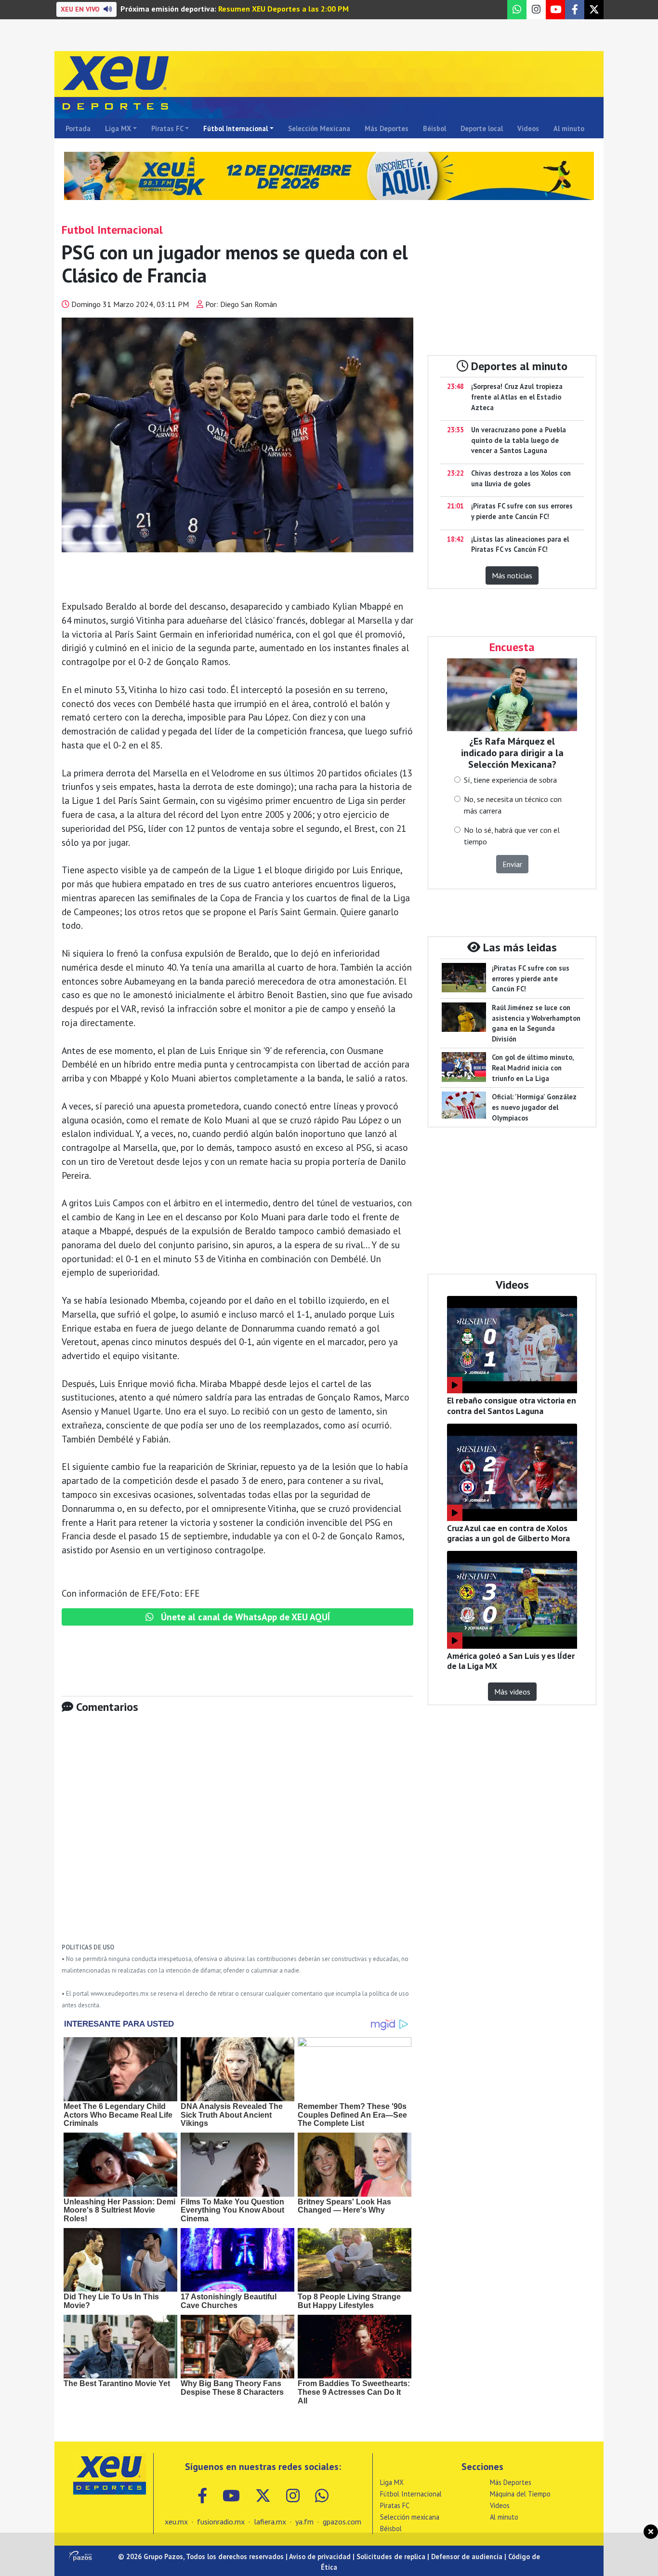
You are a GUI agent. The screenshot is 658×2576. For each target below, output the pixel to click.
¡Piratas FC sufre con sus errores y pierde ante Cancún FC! (531, 978)
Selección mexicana (410, 2517)
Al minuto (569, 128)
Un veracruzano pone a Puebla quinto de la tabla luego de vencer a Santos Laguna (519, 440)
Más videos (512, 1692)
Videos (528, 128)
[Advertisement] (237, 1835)
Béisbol (434, 128)
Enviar (512, 864)
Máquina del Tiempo (520, 2494)
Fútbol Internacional (236, 128)
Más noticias (512, 575)
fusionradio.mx (221, 2522)
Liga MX (118, 128)
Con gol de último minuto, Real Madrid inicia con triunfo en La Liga (533, 1068)
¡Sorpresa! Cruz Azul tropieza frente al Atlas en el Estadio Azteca (517, 397)
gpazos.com (342, 2522)
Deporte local (482, 128)
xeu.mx (176, 2522)
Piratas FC (167, 128)
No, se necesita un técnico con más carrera (513, 805)
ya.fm (304, 2522)
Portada (78, 128)
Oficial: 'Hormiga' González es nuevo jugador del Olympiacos (534, 1107)
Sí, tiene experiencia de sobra (510, 780)
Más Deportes (387, 128)
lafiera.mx (270, 2522)
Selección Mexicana (319, 128)
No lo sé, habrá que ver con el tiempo (512, 836)
